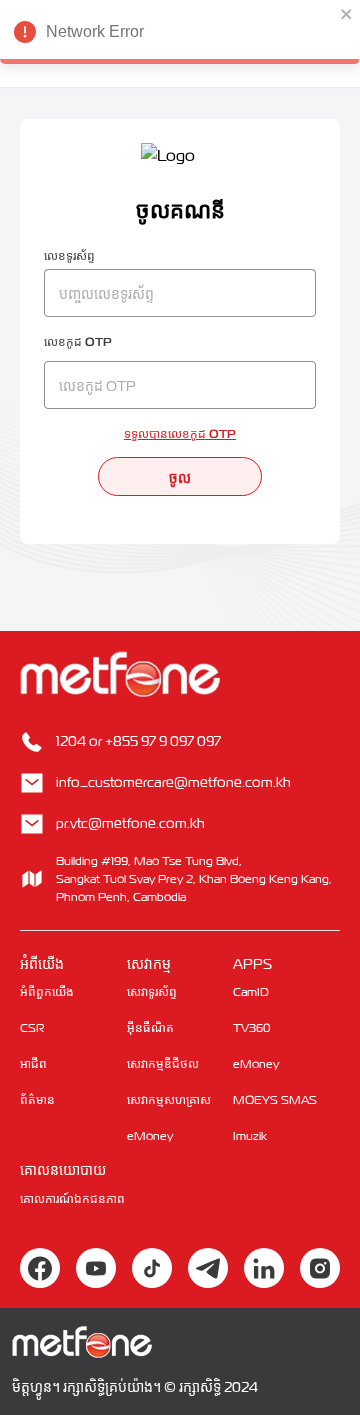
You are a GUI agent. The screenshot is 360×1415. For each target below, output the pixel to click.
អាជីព (33, 1063)
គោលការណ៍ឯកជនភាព (72, 1198)
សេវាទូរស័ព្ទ (152, 991)
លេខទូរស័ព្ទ (69, 255)
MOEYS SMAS (275, 1099)
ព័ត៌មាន (37, 1099)
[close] (347, 14)
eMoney (150, 1135)
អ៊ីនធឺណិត (150, 1027)
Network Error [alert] (95, 31)
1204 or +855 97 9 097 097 (138, 740)
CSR (32, 1027)
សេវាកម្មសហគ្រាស (169, 1099)
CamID (251, 991)
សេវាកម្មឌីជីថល (163, 1063)
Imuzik (250, 1135)
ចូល (180, 476)
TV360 (252, 1027)
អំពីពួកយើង (47, 991)
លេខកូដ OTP (78, 341)
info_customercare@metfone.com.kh (173, 781)
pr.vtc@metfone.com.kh (130, 822)
